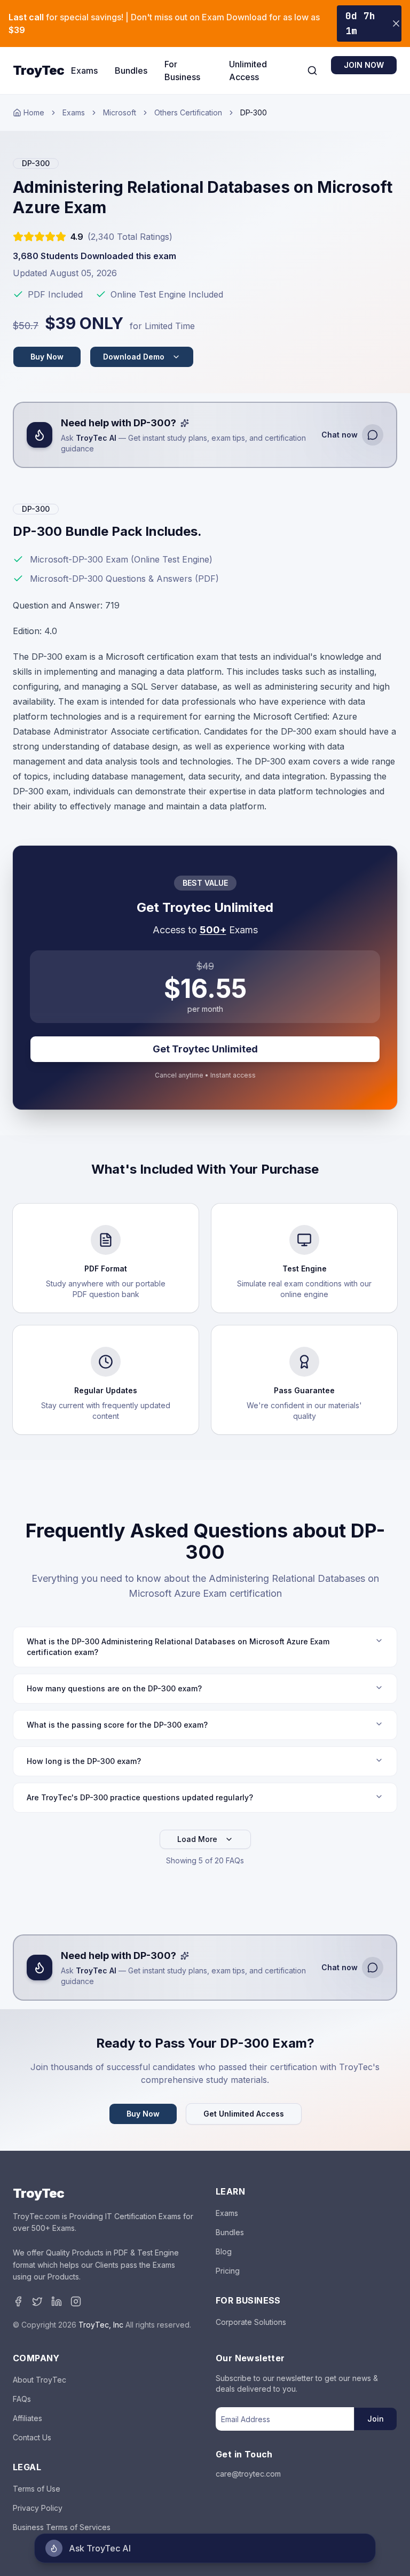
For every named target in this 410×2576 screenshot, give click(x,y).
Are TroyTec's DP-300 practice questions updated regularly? (140, 1797)
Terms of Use (37, 2489)
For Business (182, 71)
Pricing (228, 2271)
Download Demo (134, 357)
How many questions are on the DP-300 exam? (114, 1688)
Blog (224, 2251)
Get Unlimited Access (244, 2114)
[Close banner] (396, 24)
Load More (197, 1839)
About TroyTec (40, 2380)
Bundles (131, 71)
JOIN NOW (364, 65)
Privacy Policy (38, 2508)
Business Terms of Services (62, 2527)
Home (34, 112)
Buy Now (47, 357)
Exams (84, 71)
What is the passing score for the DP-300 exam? (117, 1725)
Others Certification (188, 112)
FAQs (22, 2399)
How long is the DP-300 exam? (84, 1761)
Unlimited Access (248, 71)
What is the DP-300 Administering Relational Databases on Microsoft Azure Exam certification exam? (178, 1647)
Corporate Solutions (251, 2322)
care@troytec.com (248, 2474)
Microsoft (120, 112)
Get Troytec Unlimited (205, 1049)
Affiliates (27, 2418)
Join (376, 2419)
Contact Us (32, 2437)
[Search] (312, 71)
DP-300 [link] (254, 112)
